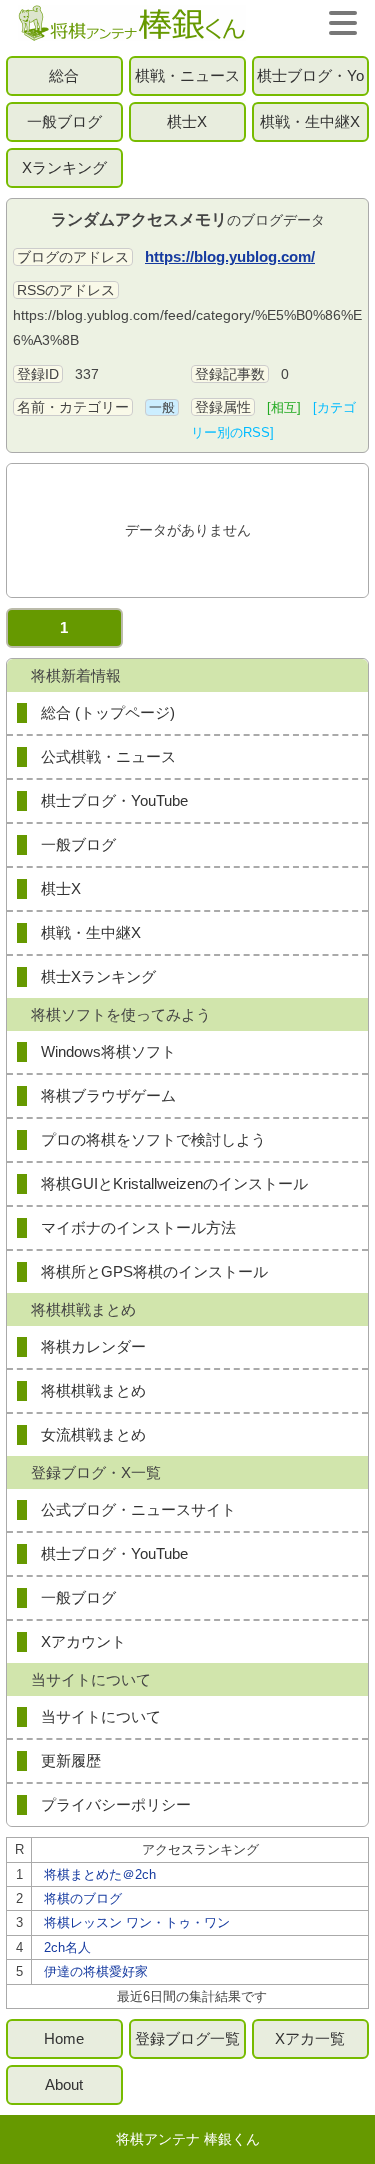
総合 (64, 75)
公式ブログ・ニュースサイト (138, 1509)
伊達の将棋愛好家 (96, 1971)
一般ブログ (64, 121)
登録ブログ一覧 (187, 2038)
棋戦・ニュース (187, 75)
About (64, 2084)
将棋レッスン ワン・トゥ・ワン (137, 1922)
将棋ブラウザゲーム (108, 1095)
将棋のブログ (83, 1898)
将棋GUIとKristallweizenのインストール (174, 1183)
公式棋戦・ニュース (108, 756)
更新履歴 (71, 1760)
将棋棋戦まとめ (93, 1390)
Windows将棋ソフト (108, 1051)
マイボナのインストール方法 (138, 1227)
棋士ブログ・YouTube (310, 81)
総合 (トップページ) (108, 712)
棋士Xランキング (98, 976)
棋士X (187, 121)
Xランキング (64, 167)
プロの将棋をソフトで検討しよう (153, 1139)
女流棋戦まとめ (93, 1434)
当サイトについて (101, 1716)
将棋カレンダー (93, 1346)
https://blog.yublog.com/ (230, 256)
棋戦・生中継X (310, 121)
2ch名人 (67, 1947)
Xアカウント (83, 1641)
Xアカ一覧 (310, 2038)
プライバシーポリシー (116, 1804)
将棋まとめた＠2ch (100, 1874)
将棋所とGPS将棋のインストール (154, 1271)
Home (64, 2038)
